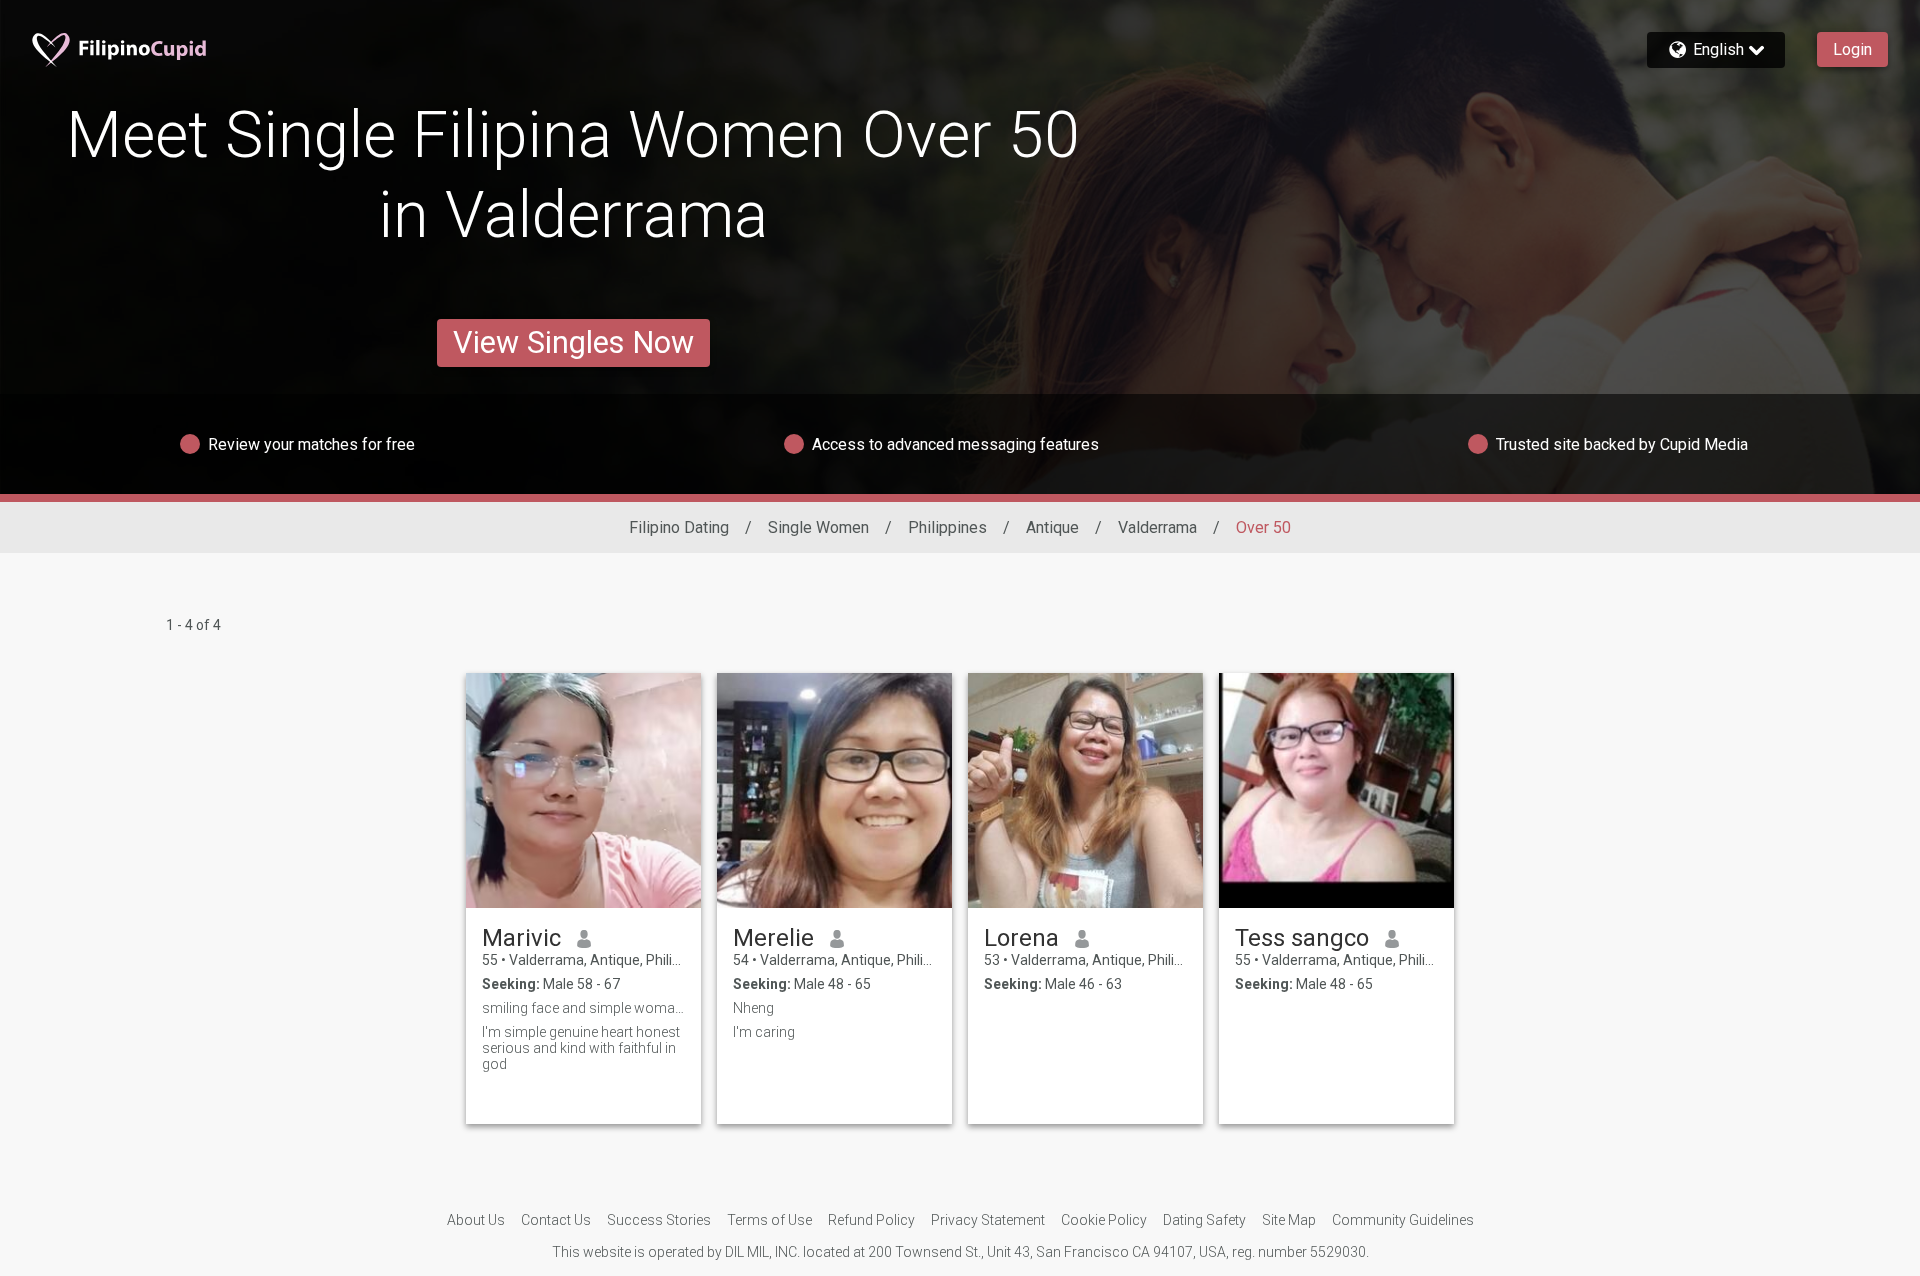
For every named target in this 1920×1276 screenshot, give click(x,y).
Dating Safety (1204, 1220)
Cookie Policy (1104, 1220)
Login (1852, 49)
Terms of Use (769, 1220)
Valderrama (1157, 527)
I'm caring (764, 1032)
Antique (1052, 527)
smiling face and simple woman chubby (583, 1008)
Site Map (1289, 1220)
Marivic (521, 938)
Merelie (773, 938)
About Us (476, 1220)
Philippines (947, 527)
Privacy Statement (988, 1220)
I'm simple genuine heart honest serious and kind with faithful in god (581, 1048)
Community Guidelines (1403, 1220)
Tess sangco (1302, 938)
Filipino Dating (679, 527)
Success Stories (659, 1220)
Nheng (753, 1008)
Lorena (1021, 938)
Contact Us (556, 1220)
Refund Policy (871, 1220)
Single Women (818, 527)
